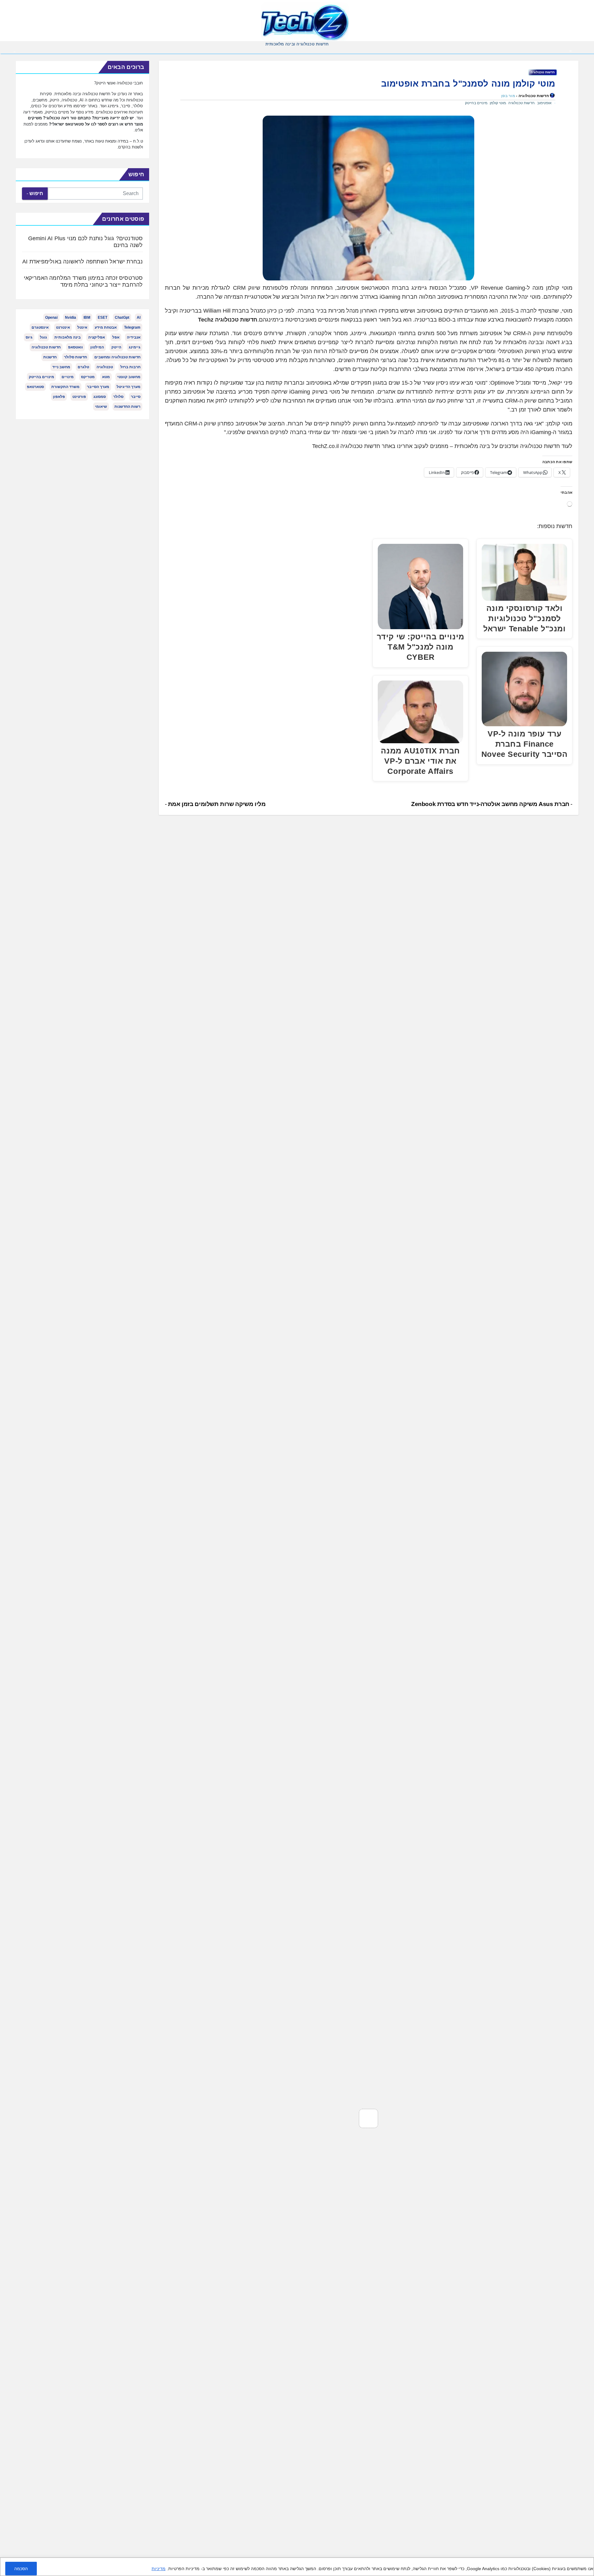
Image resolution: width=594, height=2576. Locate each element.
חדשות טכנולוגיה (543, 72)
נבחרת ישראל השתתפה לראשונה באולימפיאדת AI (82, 262)
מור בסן (508, 96)
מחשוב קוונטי (129, 377)
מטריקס (88, 377)
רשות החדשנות (127, 407)
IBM (87, 318)
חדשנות (50, 357)
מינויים (68, 377)
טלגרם (83, 367)
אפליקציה (97, 337)
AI (139, 318)
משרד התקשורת (65, 387)
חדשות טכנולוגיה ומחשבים (117, 357)
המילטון (97, 347)
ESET (103, 318)
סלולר (118, 397)
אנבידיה (134, 337)
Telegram (132, 327)
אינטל (82, 327)
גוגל (43, 337)
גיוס (29, 337)
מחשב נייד (61, 367)
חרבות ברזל (130, 367)
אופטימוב (544, 103)
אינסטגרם (40, 327)
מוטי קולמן (498, 103)
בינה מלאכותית (68, 337)
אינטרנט (63, 327)
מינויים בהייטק (476, 103)
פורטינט (79, 397)
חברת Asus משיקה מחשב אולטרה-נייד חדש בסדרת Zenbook (491, 804)
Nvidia (71, 318)
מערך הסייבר (98, 387)
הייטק (116, 347)
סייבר (136, 397)
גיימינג (135, 347)
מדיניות (159, 2569)
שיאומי (101, 407)
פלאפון (59, 397)
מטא (106, 377)
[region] (297, 2567)
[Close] (587, 2563)
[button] (15, 51)
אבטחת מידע (106, 327)
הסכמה (21, 2569)
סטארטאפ (35, 387)
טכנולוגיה (105, 367)
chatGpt (122, 318)
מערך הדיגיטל (129, 387)
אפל (116, 337)
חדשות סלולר (75, 357)
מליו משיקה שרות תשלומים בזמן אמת (216, 804)
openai (51, 318)
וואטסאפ (75, 347)
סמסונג (100, 397)
